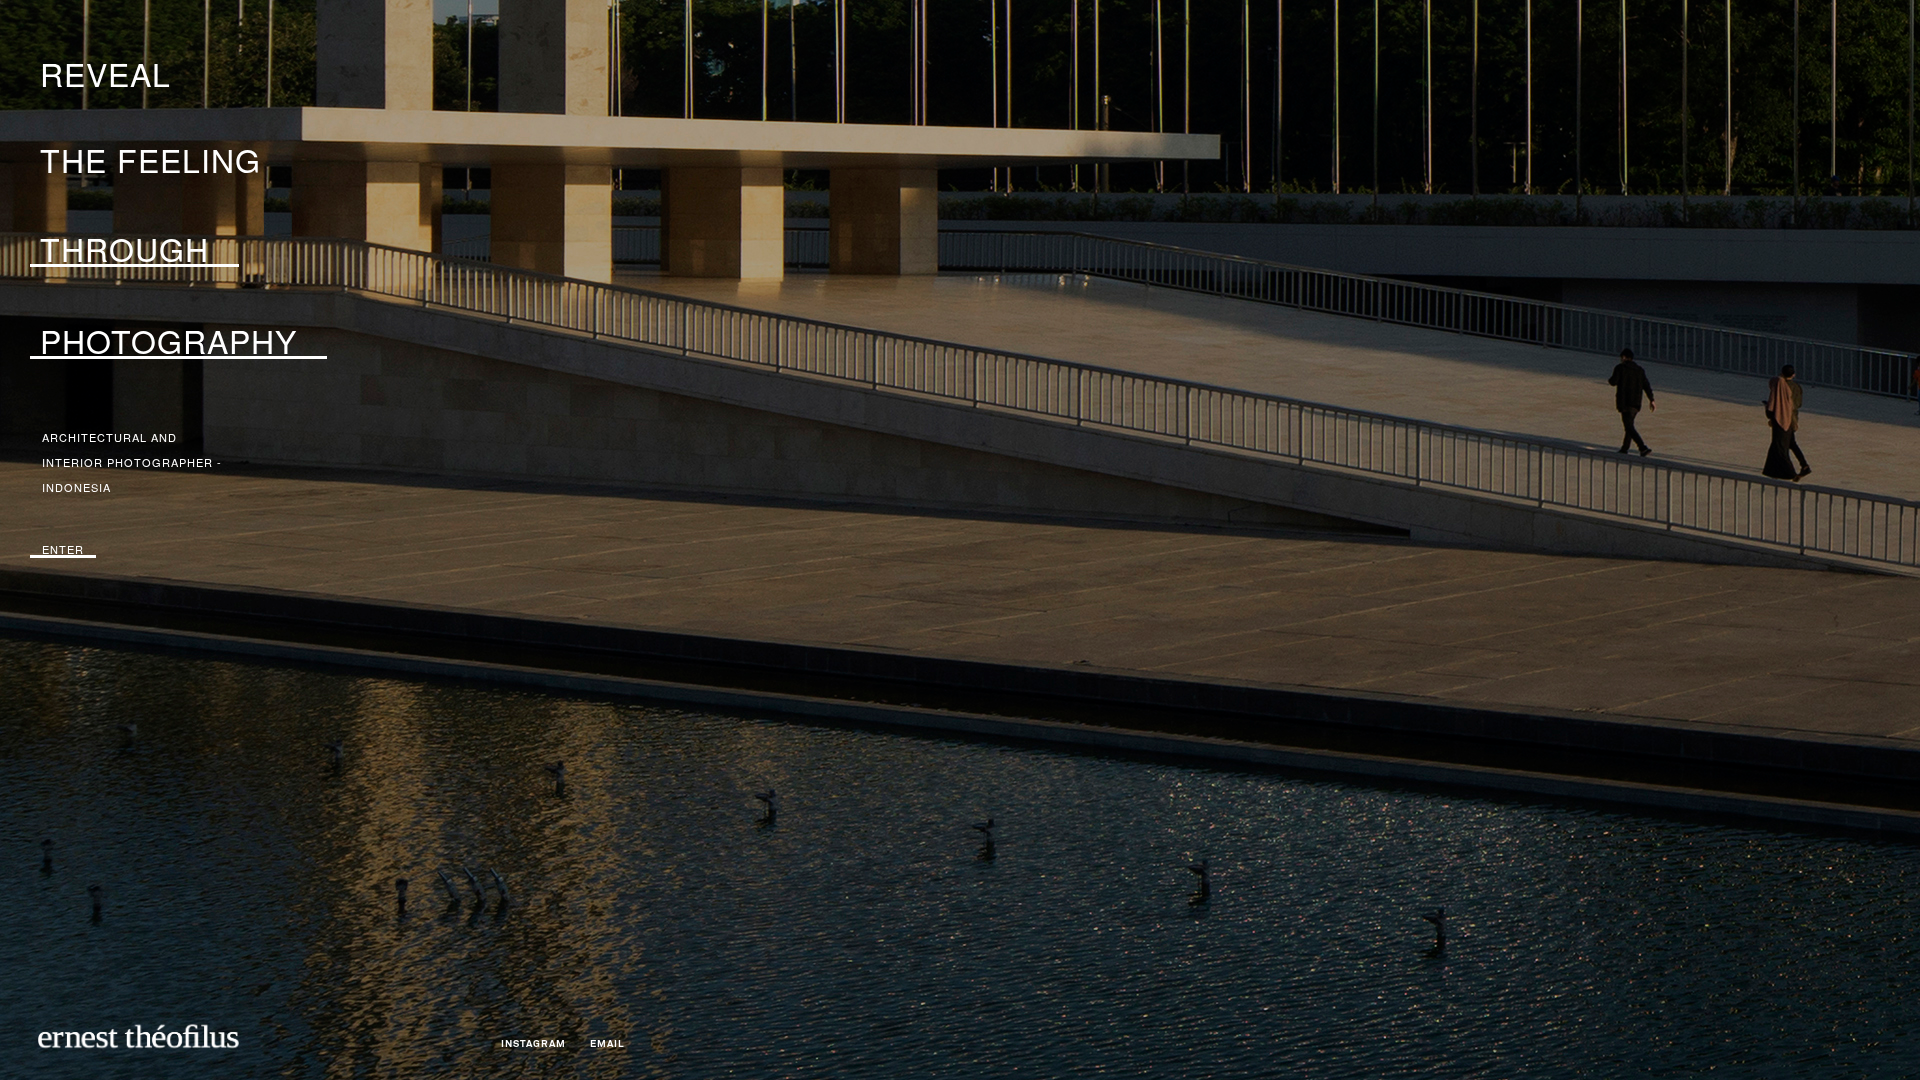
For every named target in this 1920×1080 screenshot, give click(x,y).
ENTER (63, 549)
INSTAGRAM (533, 1044)
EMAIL (607, 1044)
